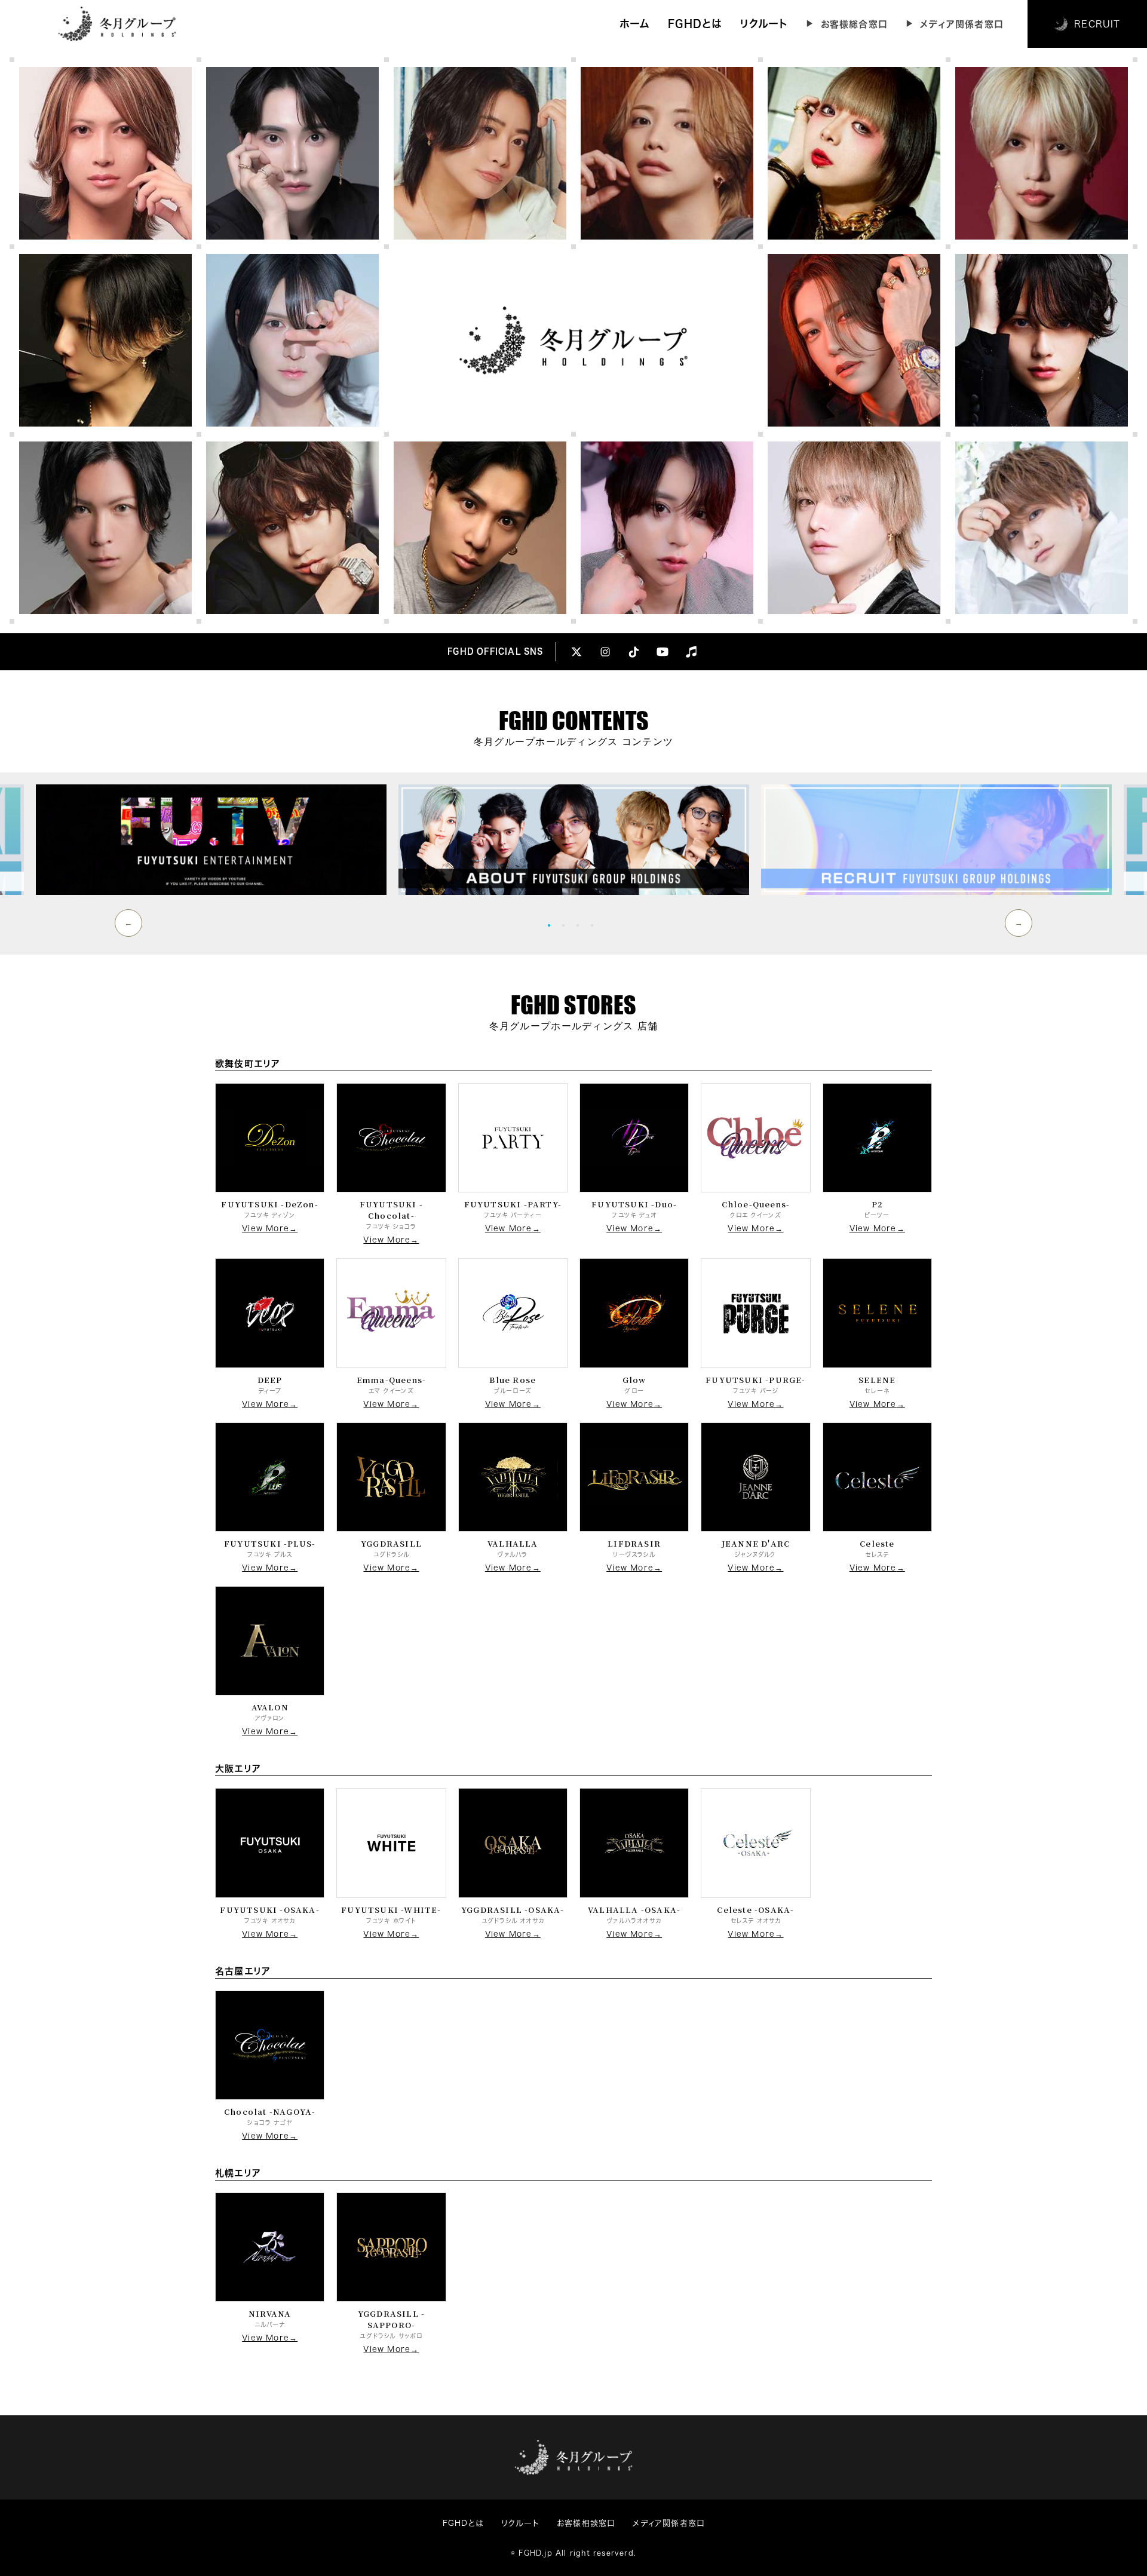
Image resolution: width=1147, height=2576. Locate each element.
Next (1019, 923)
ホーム (635, 24)
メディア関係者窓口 (962, 24)
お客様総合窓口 (854, 24)
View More (266, 1229)
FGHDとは (695, 24)
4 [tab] (595, 925)
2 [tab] (566, 925)
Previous (128, 923)
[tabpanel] (574, 840)
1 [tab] (552, 925)
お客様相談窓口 (586, 2523)
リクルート (764, 24)
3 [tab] (581, 925)
